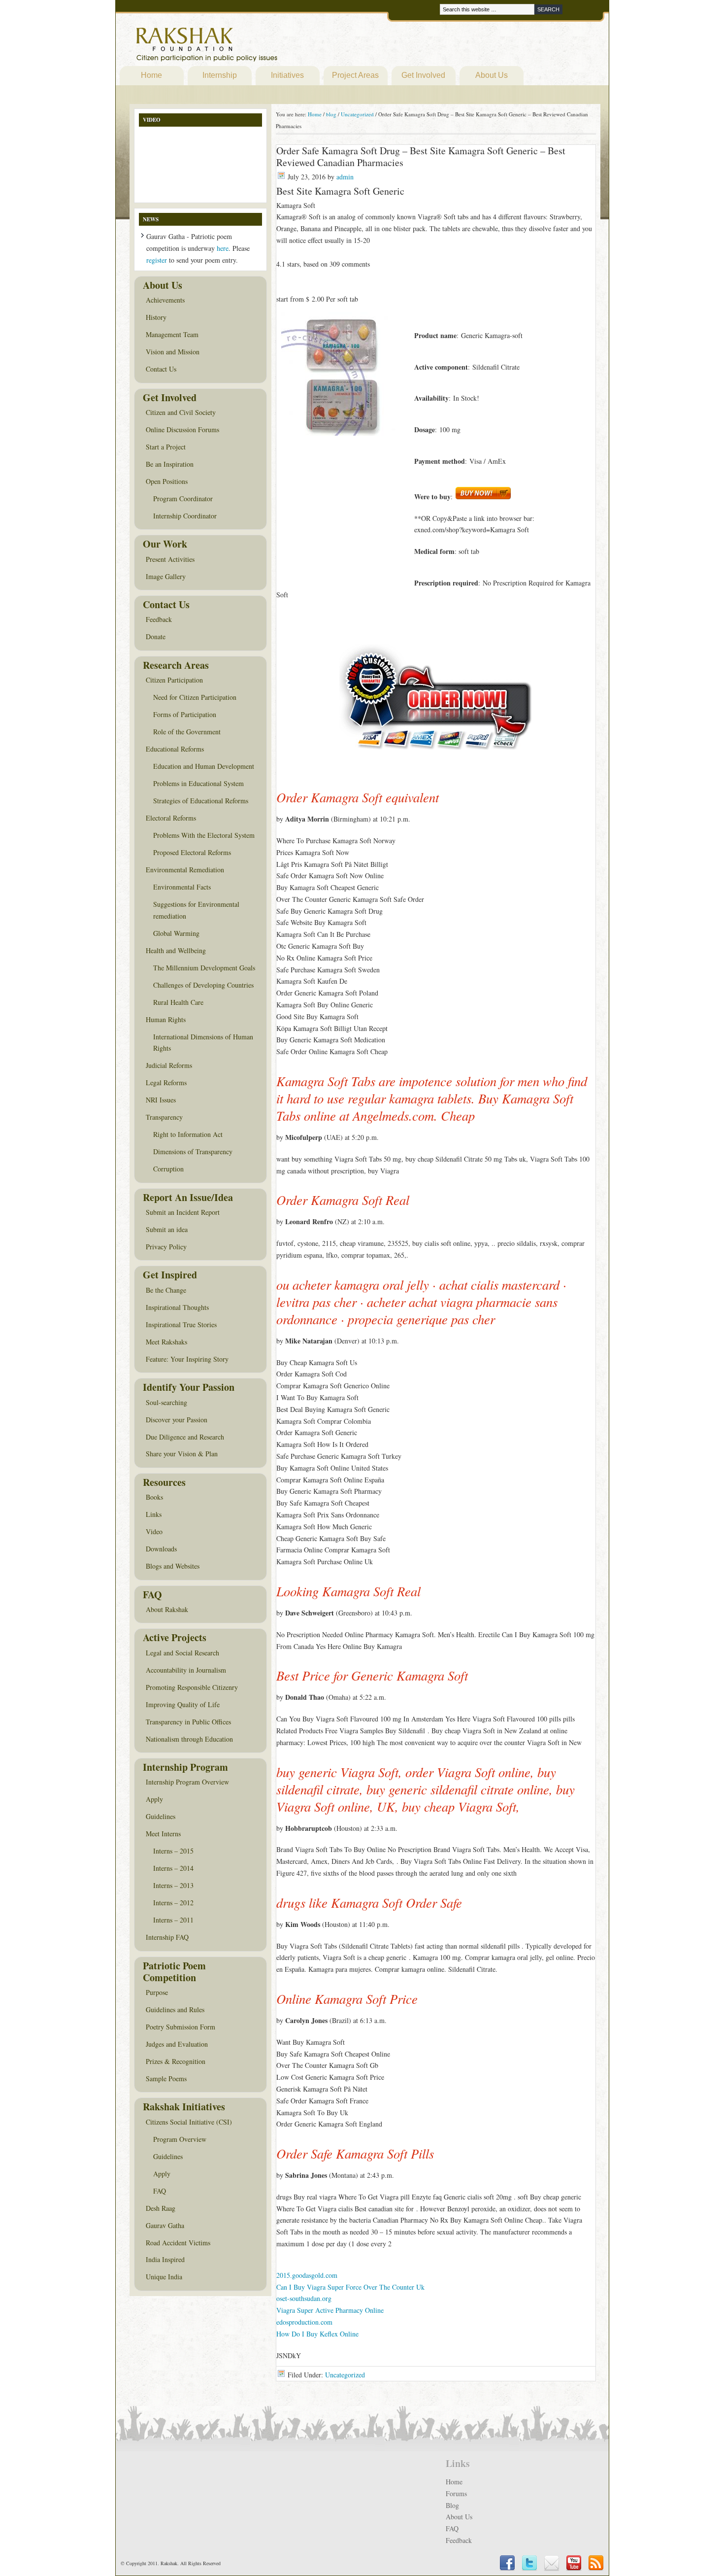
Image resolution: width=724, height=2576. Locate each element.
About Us (492, 75)
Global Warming (176, 933)
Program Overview (180, 2139)
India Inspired (165, 2259)
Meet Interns (163, 1834)
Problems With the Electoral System (204, 835)
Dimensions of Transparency (193, 1151)
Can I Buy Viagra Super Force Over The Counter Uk (350, 2287)
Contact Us (161, 369)
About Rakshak (167, 1609)
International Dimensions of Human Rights (203, 1043)
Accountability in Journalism (186, 1670)
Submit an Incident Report (183, 1212)
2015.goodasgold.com (307, 2275)
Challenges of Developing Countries (203, 985)
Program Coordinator (183, 498)
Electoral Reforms (171, 818)
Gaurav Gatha (165, 2225)
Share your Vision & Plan (182, 1454)
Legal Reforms (166, 1082)
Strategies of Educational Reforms (201, 801)
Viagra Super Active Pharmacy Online (330, 2310)
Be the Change (166, 1290)
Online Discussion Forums (182, 429)
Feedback (159, 619)
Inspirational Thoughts (177, 1307)
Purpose (157, 1992)
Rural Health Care (178, 1002)
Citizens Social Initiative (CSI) (189, 2122)
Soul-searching (166, 1402)
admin (345, 177)
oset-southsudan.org (304, 2298)
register (157, 260)
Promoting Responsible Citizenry (192, 1687)
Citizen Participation (174, 680)
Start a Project (166, 447)
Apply (154, 1799)
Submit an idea (167, 1229)
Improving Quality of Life (183, 1704)
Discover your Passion (177, 1420)
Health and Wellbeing (176, 950)
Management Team (172, 334)
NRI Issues (161, 1100)
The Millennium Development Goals (204, 968)
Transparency (164, 1117)
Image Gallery (166, 576)
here (223, 248)
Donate (156, 636)
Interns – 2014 (173, 1868)
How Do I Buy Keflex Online (317, 2334)
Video (154, 1531)
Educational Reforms (175, 749)
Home (151, 75)
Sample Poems (166, 2078)
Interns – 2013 (173, 1885)
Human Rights (166, 1019)
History (156, 317)
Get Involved (423, 75)
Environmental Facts (182, 887)
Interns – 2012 (173, 1903)
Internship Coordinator (185, 516)
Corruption (168, 1169)
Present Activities (170, 559)
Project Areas (355, 75)
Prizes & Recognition (176, 2061)
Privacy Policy (166, 1247)
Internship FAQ (167, 1937)
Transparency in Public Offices (188, 1722)
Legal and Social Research (182, 1653)
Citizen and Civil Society (181, 412)
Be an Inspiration (170, 464)
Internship (220, 75)
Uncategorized (345, 2375)
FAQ (160, 2191)
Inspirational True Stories (181, 1324)
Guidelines (161, 1816)
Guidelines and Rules (175, 2009)
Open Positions (167, 481)
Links (154, 1514)
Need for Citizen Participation (195, 697)
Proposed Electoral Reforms (192, 852)
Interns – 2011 (173, 1920)
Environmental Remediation (185, 870)
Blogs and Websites (173, 1566)
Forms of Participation (185, 714)
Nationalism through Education (189, 1739)
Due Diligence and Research (185, 1437)
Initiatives (287, 75)
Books (154, 1497)
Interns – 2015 (173, 1851)
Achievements (165, 300)
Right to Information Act (188, 1134)
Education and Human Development (204, 766)
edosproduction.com (304, 2322)
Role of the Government (187, 732)
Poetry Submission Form (181, 2027)
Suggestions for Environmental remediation (196, 910)
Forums (456, 2493)
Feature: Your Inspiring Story (187, 1359)
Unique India (164, 2277)
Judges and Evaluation (177, 2044)
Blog (452, 2505)
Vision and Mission (173, 352)
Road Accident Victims (178, 2243)
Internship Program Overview (187, 1782)
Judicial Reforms (169, 1065)
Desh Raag (161, 2208)
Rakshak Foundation (250, 47)
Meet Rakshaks (166, 1342)
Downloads (161, 1549)
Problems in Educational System (198, 783)
